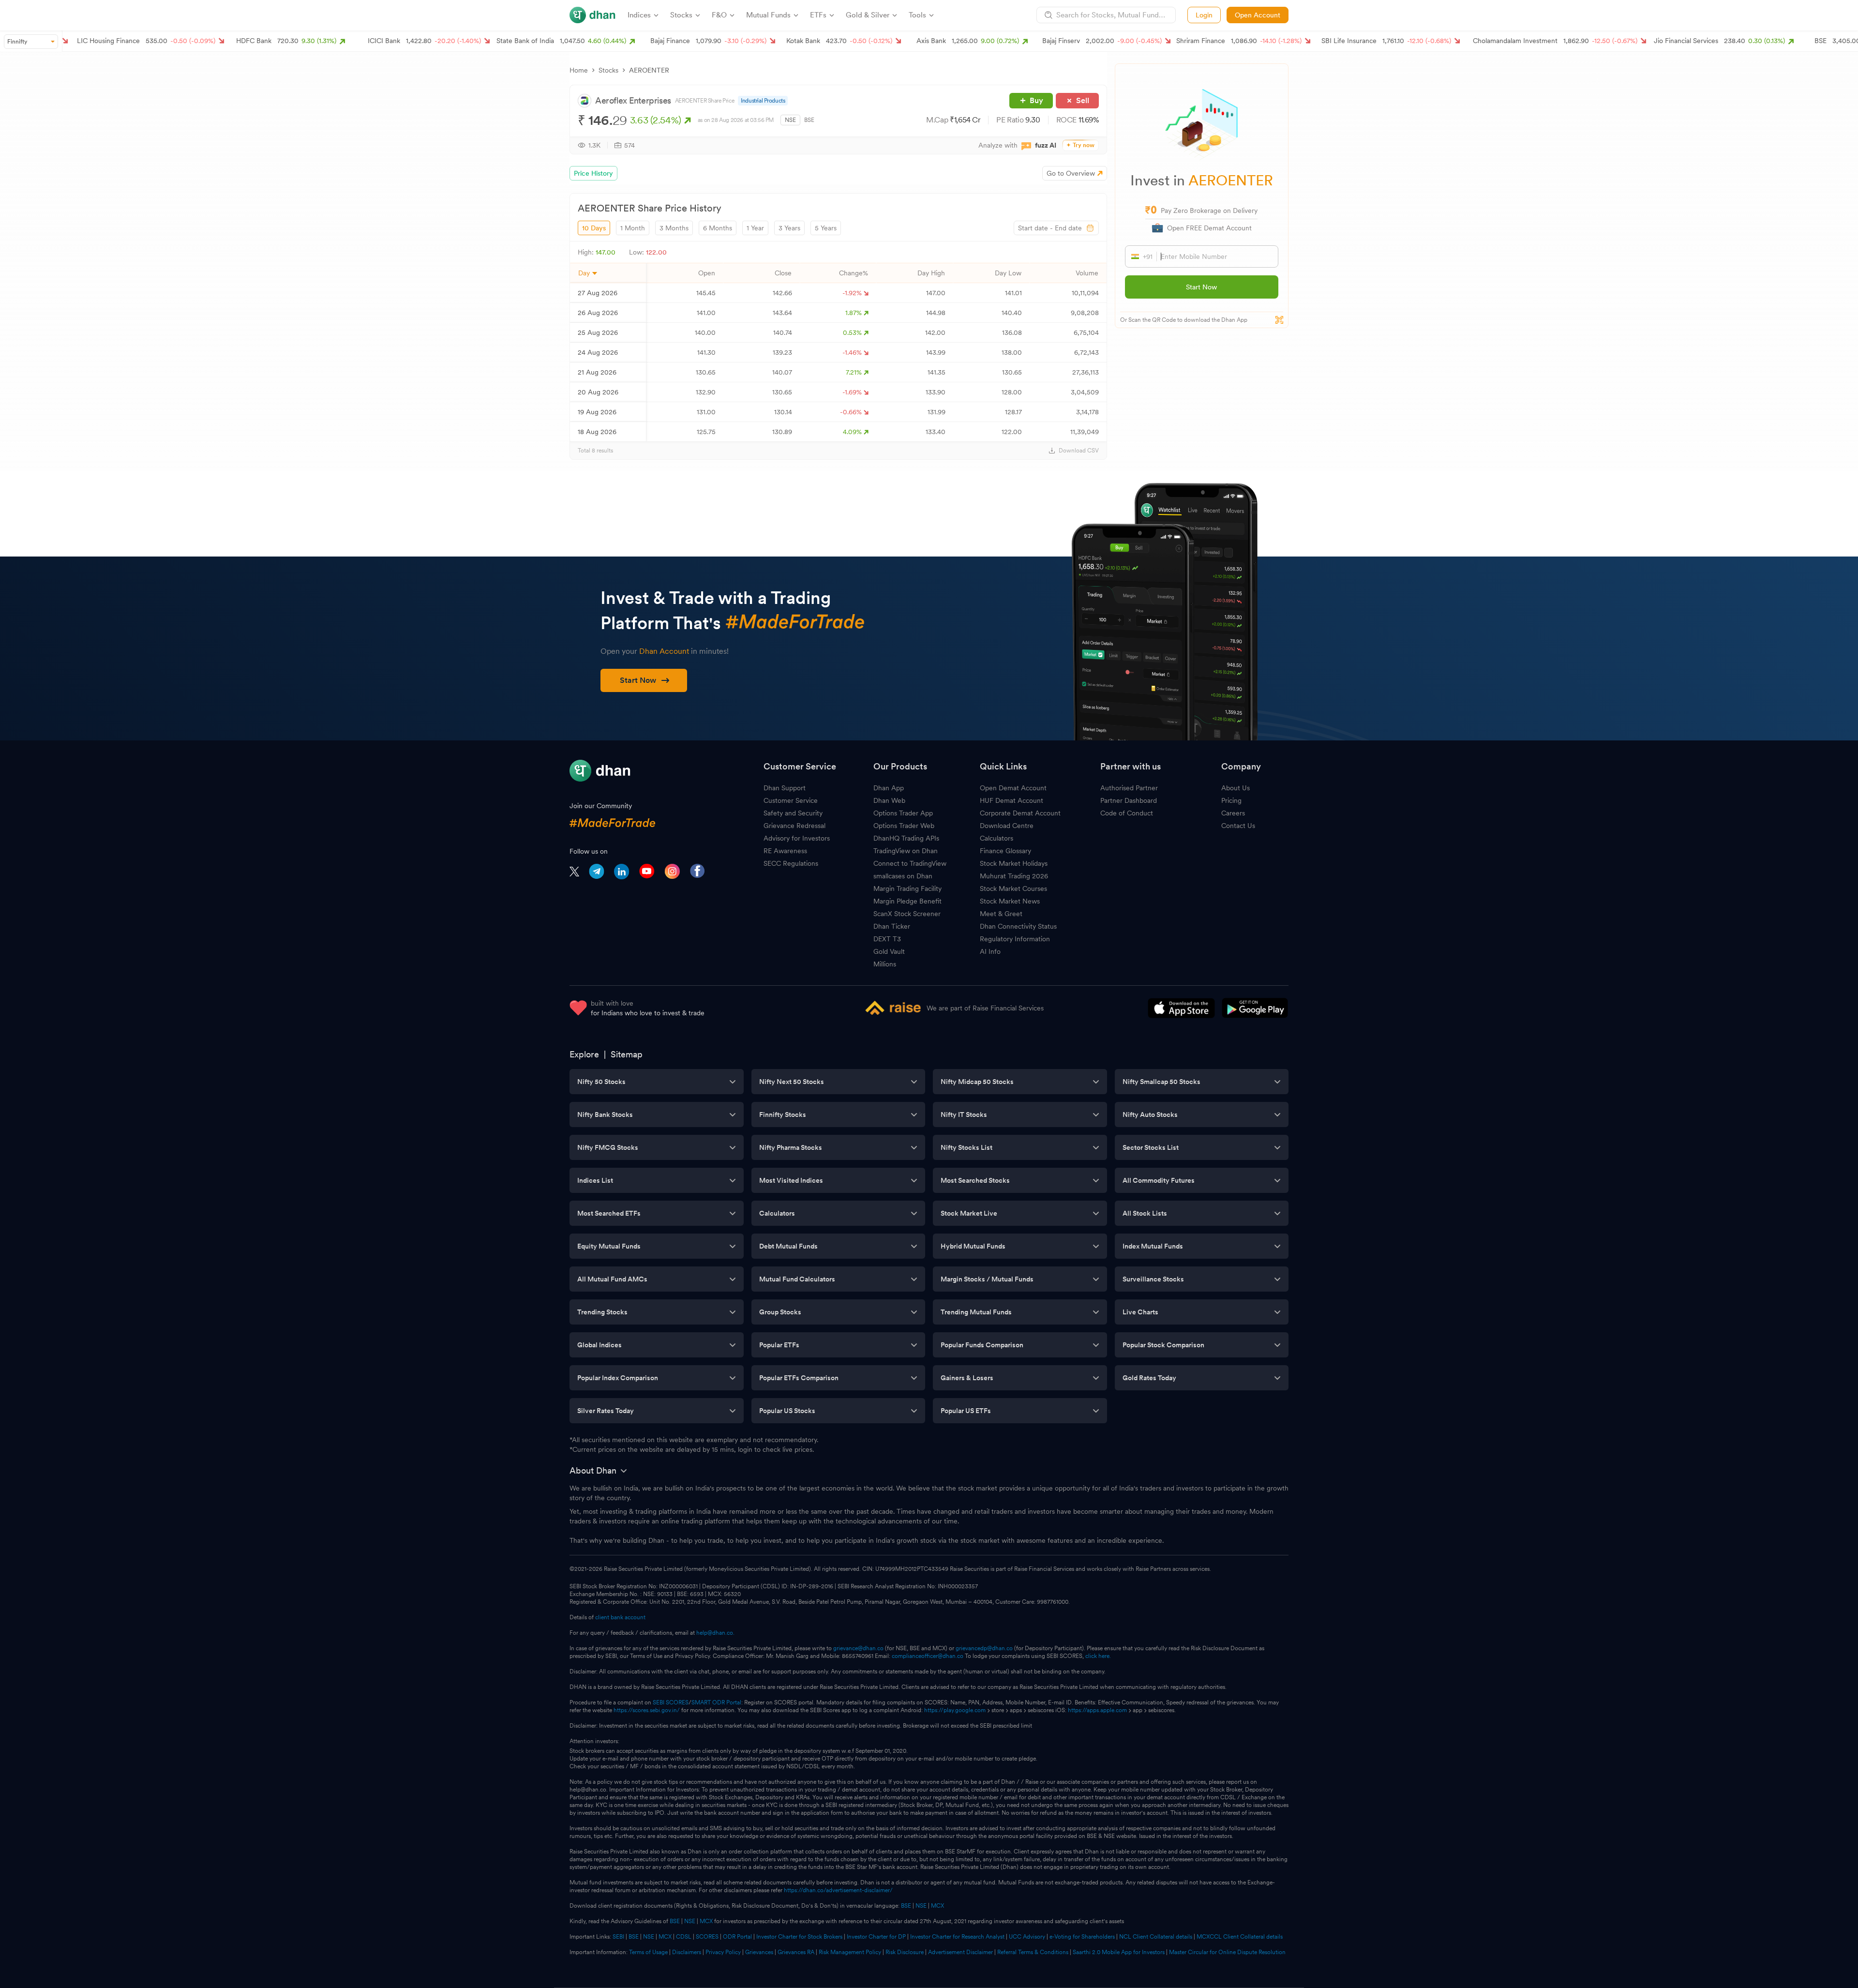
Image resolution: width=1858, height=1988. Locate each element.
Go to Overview (1071, 173)
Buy (1036, 100)
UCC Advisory (1027, 1937)
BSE (809, 120)
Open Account (1258, 15)
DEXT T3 (887, 939)
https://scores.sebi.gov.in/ (647, 1710)
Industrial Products (763, 101)
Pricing (1231, 800)
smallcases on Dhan (903, 876)
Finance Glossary (1005, 851)
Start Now (1201, 287)
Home (579, 70)
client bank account (620, 1617)
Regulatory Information (1015, 939)
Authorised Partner (1129, 788)
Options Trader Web (904, 826)
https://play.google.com (955, 1710)
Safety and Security (793, 813)
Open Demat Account (1013, 788)
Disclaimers (687, 1952)
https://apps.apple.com (1097, 1710)
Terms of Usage (648, 1952)
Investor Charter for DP (876, 1937)
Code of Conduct (1127, 813)
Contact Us (1238, 826)
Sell (1083, 100)
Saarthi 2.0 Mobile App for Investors (1119, 1952)
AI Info (990, 951)
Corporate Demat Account (1020, 813)
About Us (1236, 788)
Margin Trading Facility (907, 889)
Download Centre (1007, 826)
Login (1204, 15)
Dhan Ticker (892, 926)
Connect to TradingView (910, 863)
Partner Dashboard (1129, 800)
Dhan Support (785, 788)
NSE (790, 120)
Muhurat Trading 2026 (1014, 876)
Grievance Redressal (794, 826)
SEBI (618, 1937)
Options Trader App (903, 813)
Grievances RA (796, 1952)
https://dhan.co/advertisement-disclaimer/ (838, 1890)
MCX (937, 1906)
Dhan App (889, 788)
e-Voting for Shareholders (1082, 1937)
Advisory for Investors (797, 838)
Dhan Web (889, 800)
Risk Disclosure (905, 1952)
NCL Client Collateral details (1156, 1937)
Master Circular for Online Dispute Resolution (1227, 1952)
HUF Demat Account (1011, 800)
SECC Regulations (791, 863)
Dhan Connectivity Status (1018, 926)
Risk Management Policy (850, 1952)
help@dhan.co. (715, 1633)
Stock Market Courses (1013, 889)
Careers (1233, 813)
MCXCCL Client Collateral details (1240, 1937)
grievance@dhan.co (858, 1648)
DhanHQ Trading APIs (906, 838)
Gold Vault (889, 951)
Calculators (996, 838)
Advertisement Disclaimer (960, 1952)
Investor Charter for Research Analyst (957, 1937)
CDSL (684, 1937)
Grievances (759, 1952)
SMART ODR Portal (716, 1702)
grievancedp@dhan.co (984, 1648)
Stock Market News (1010, 901)
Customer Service (791, 800)
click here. (1098, 1656)
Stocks (608, 70)
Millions (885, 964)
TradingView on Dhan (906, 851)
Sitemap (627, 1054)
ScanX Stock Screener (907, 914)
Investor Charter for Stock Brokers (799, 1937)
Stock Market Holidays (1014, 863)
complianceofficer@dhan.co (928, 1656)
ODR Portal (737, 1937)
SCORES (707, 1937)
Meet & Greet (1001, 914)
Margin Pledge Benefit (907, 901)
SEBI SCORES (671, 1702)
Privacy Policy (723, 1952)
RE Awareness (785, 851)
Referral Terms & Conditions (1033, 1952)
